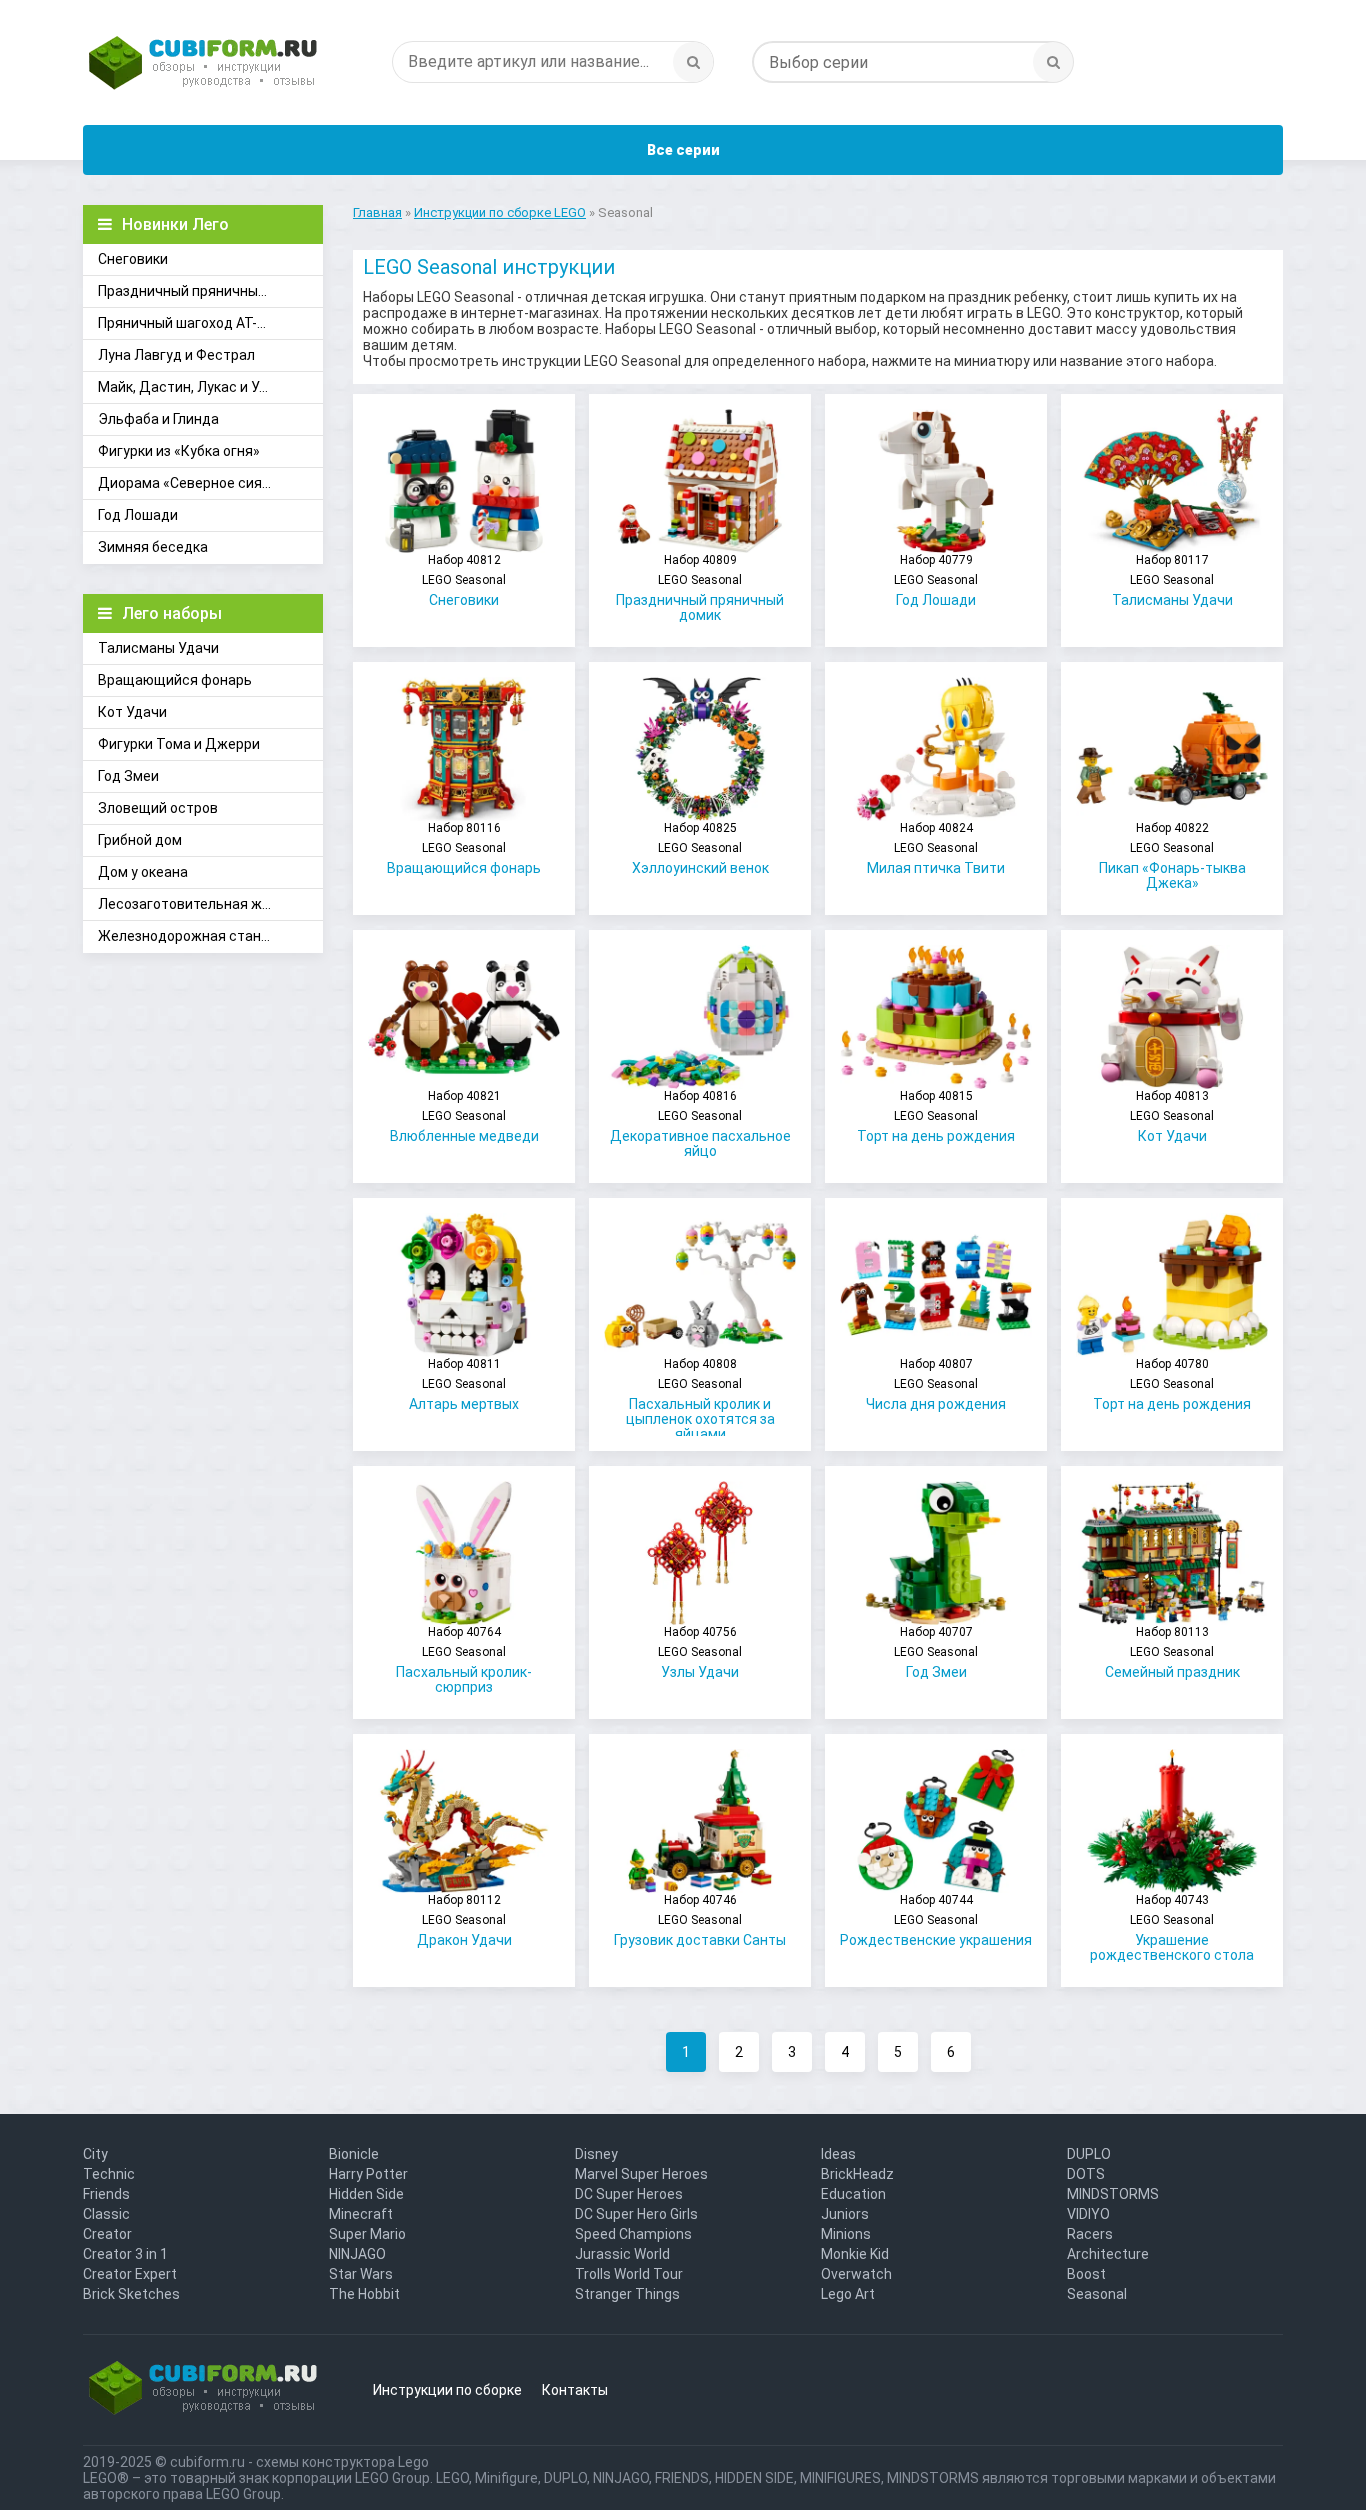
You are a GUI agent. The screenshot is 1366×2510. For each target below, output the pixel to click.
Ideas (838, 2154)
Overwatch (856, 2274)
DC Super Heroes (629, 2194)
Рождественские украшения (936, 1920)
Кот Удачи (132, 712)
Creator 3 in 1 (125, 2254)
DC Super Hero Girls (636, 2214)
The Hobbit (364, 2294)
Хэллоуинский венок (700, 848)
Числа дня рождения (936, 1384)
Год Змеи (128, 776)
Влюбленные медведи (464, 1116)
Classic (106, 2214)
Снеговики (133, 259)
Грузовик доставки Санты (700, 1920)
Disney (596, 2154)
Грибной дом (140, 840)
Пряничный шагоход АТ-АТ (186, 323)
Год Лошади (138, 515)
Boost (1086, 2274)
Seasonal (1097, 2294)
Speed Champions (633, 2234)
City (95, 2154)
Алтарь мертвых (464, 1384)
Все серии (683, 150)
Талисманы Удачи (158, 648)
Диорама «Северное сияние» (195, 483)
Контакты (575, 2390)
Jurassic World (622, 2254)
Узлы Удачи (700, 1652)
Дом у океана (143, 872)
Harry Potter (368, 2174)
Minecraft (361, 2214)
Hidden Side (366, 2194)
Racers (1090, 2234)
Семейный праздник (1172, 1652)
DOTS (1086, 2174)
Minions (846, 2234)
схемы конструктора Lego (342, 2462)
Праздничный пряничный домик (204, 291)
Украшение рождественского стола (1172, 1928)
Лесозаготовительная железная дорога (210, 904)
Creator (107, 2234)
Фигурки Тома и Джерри (179, 744)
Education (853, 2194)
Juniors (845, 2214)
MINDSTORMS (1113, 2194)
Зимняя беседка (153, 547)
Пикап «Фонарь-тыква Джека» (1172, 856)
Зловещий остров (158, 808)
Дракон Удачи (464, 1920)
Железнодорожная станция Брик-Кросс (210, 936)
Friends (106, 2194)
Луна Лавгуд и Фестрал (176, 355)
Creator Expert (130, 2274)
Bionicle (354, 2154)
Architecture (1108, 2254)
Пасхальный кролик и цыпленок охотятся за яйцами (700, 1396)
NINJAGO (357, 2254)
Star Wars (361, 2274)
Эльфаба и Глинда (158, 419)
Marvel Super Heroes (641, 2174)
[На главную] (203, 65)
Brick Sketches (131, 2294)
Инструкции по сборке (447, 2390)
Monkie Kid (855, 2254)
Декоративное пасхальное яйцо (700, 1124)
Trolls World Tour (629, 2274)
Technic (109, 2174)
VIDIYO (1088, 2214)
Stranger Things (627, 2294)
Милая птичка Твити (936, 848)
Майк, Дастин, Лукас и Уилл (190, 387)
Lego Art (848, 2294)
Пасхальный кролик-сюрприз (464, 1660)
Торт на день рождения (936, 1116)
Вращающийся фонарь (175, 680)
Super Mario (367, 2234)
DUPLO (1089, 2154)
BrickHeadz (857, 2174)
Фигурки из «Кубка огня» (179, 451)
